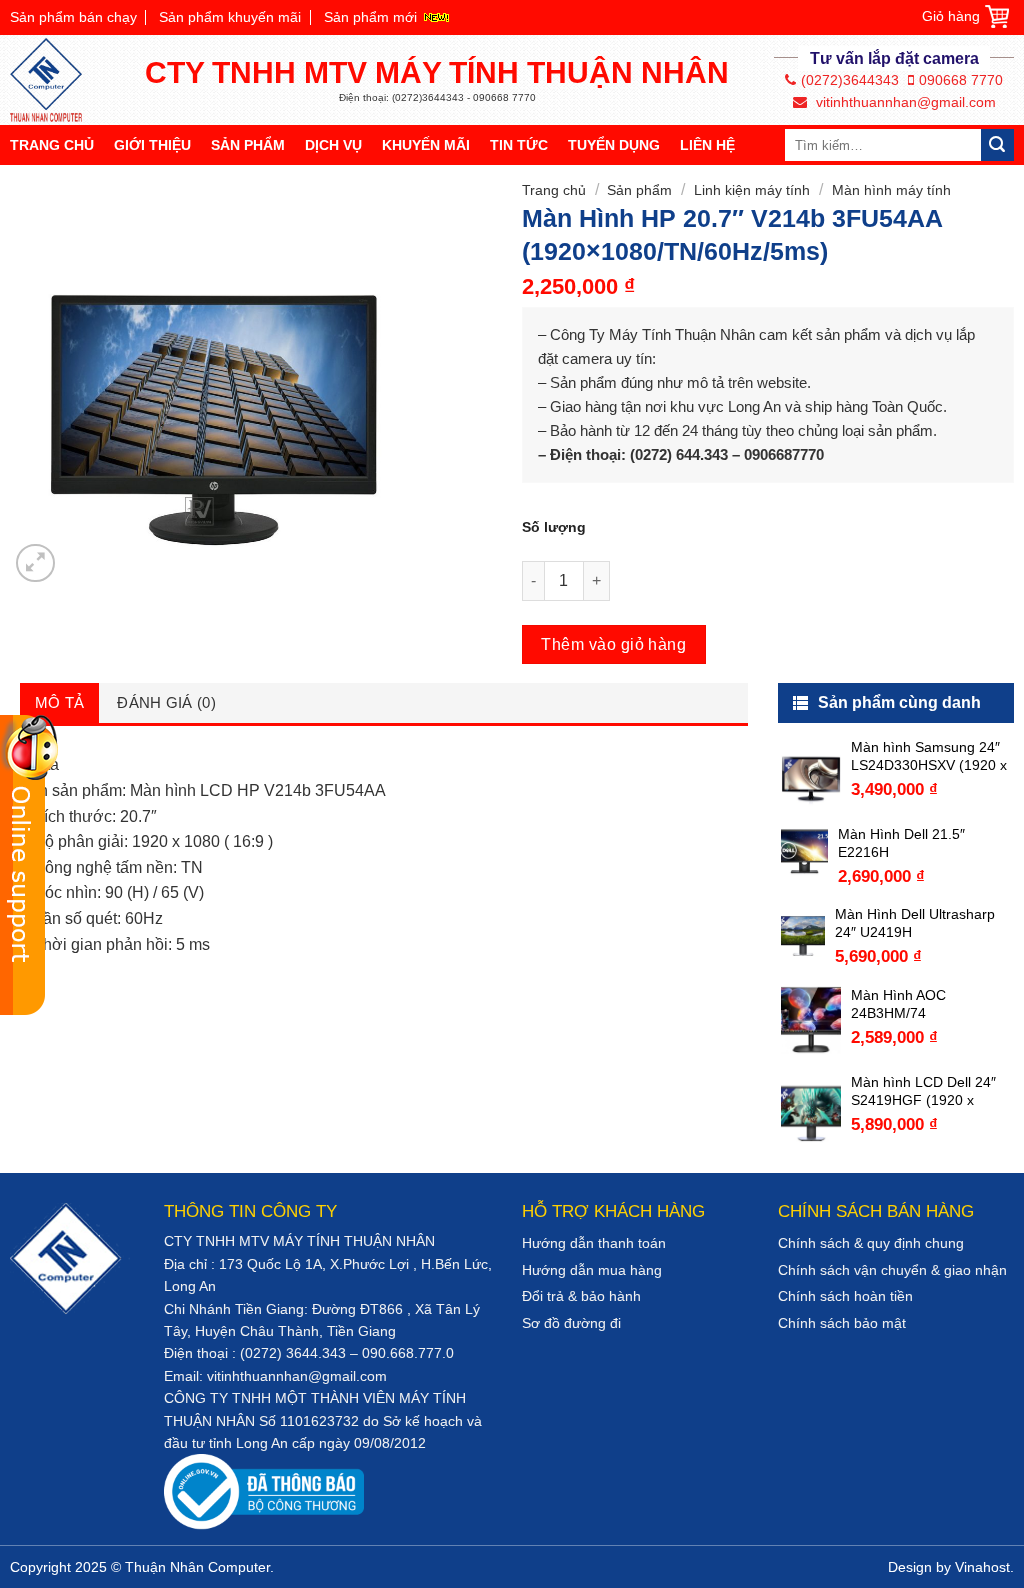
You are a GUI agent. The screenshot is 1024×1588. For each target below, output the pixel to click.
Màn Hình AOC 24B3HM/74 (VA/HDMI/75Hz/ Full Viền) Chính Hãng (916, 1004)
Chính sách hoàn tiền (845, 1296)
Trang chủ (52, 145)
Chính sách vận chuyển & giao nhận (892, 1270)
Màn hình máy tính (891, 190)
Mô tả (60, 702)
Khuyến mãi (426, 145)
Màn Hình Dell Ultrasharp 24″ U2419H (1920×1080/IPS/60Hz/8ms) (923, 923)
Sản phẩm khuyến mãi (230, 17)
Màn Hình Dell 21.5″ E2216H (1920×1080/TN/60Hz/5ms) (924, 843)
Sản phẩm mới (370, 17)
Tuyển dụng (614, 145)
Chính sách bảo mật (842, 1323)
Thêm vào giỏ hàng (613, 644)
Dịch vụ (333, 145)
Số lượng (554, 527)
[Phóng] (35, 563)
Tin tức (519, 145)
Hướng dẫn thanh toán (594, 1243)
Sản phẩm (248, 145)
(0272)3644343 (850, 80)
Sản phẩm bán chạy (73, 17)
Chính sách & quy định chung (871, 1243)
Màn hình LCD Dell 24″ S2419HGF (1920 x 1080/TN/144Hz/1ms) (923, 1091)
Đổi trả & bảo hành (581, 1296)
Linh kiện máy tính (752, 190)
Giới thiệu (152, 145)
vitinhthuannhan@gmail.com (904, 102)
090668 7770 (961, 80)
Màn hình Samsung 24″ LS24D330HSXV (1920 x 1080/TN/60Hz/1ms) (929, 756)
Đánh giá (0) (166, 702)
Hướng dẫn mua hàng (592, 1270)
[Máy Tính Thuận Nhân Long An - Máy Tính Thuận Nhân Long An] (55, 80)
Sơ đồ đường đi (571, 1323)
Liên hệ (707, 145)
